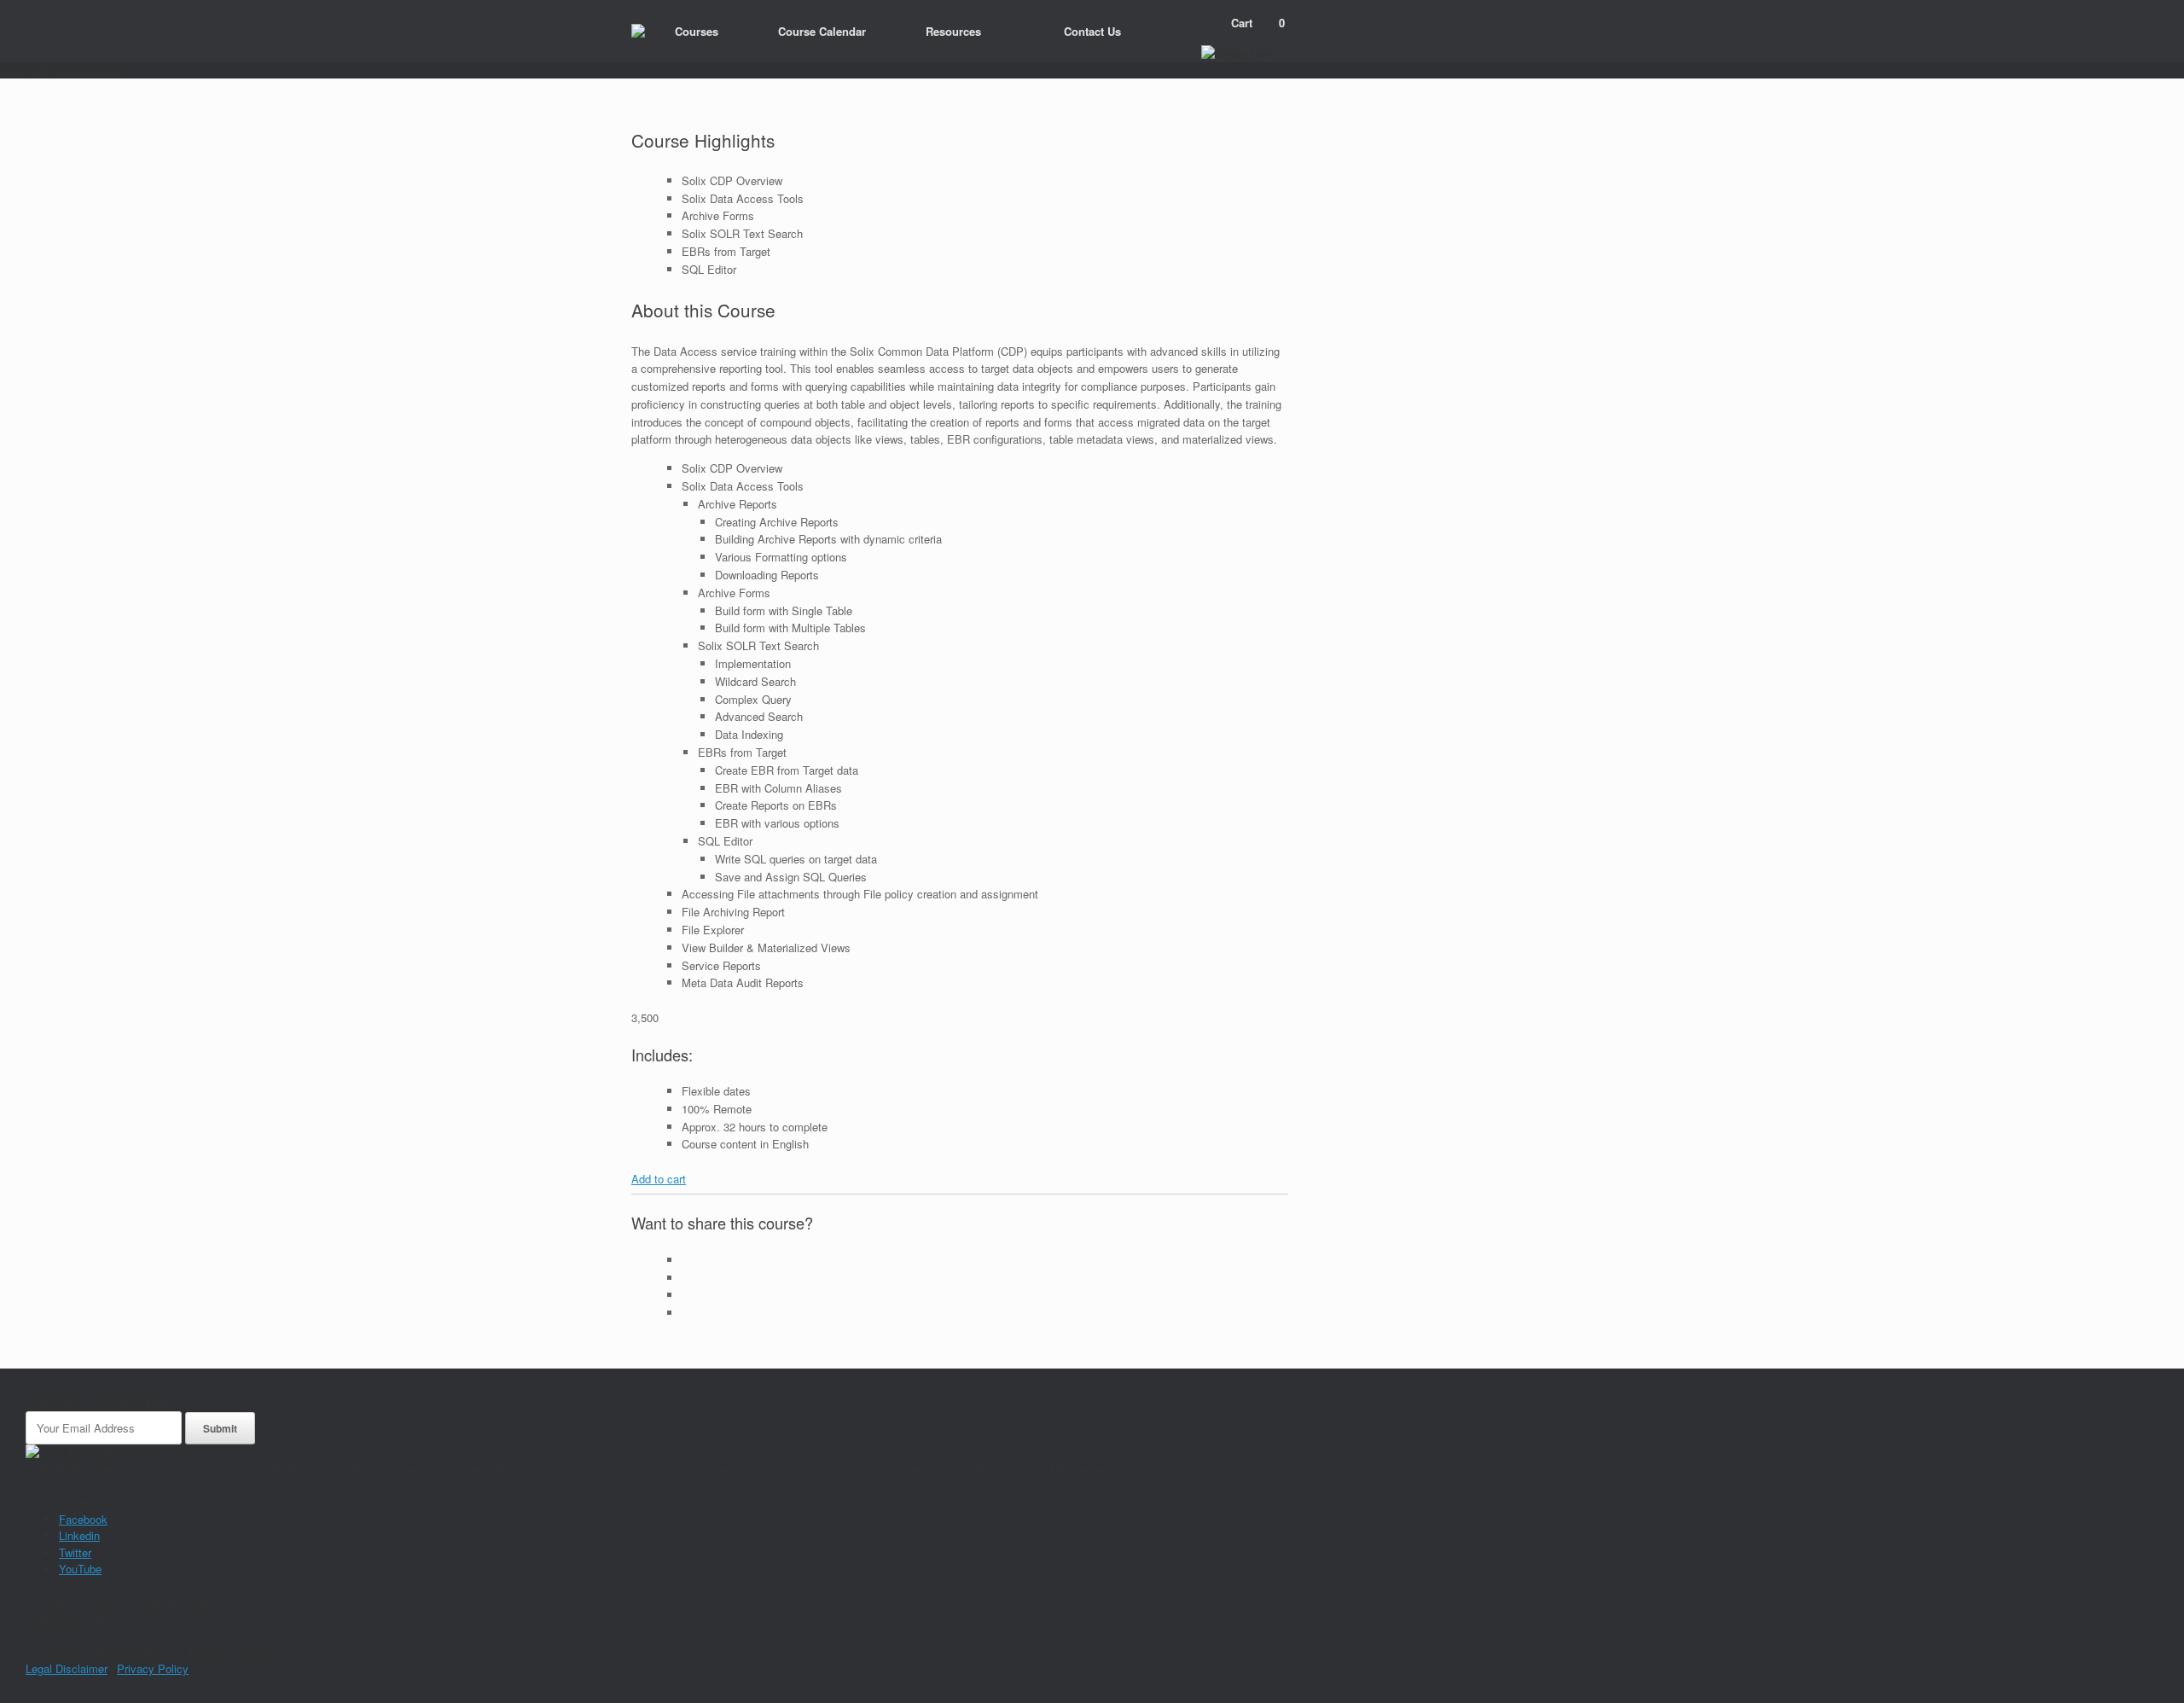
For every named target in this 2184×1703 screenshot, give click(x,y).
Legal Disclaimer (67, 1668)
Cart (1258, 23)
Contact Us (1092, 31)
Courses (697, 31)
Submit (220, 1428)
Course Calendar (822, 31)
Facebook (83, 1519)
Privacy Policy (153, 1668)
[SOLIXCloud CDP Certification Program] (638, 31)
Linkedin (79, 1535)
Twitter (75, 1552)
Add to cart (659, 1179)
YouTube (80, 1569)
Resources (953, 31)
